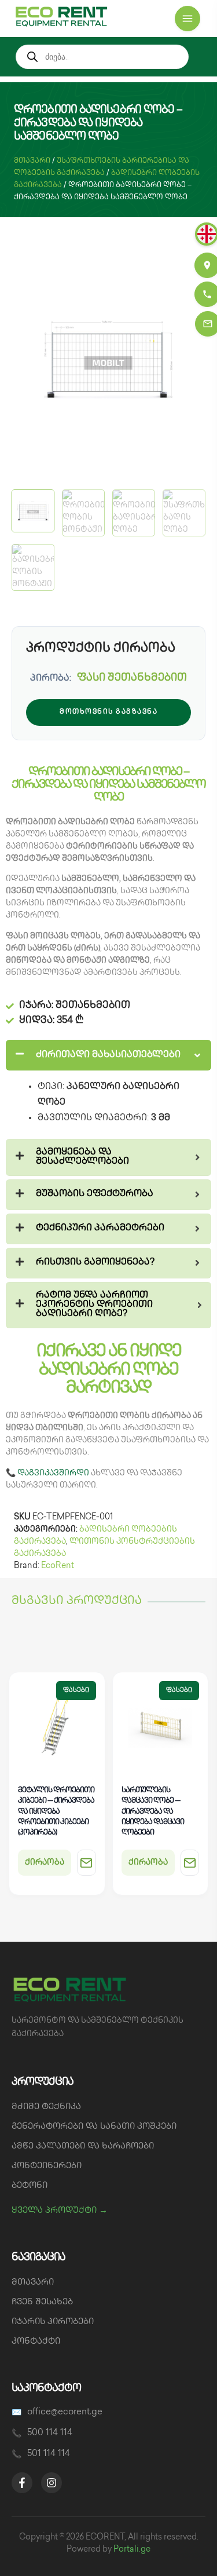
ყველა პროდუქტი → (60, 2211)
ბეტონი (30, 2186)
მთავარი (32, 161)
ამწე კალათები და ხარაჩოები (83, 2147)
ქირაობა (45, 1863)
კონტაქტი (36, 2342)
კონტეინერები (47, 2166)
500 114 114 (50, 2434)
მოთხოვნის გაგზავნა (108, 712)
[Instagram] (52, 2483)
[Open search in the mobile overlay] (102, 57)
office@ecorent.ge (65, 2413)
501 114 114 (49, 2454)
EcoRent (58, 1566)
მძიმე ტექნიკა (46, 2107)
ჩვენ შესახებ (42, 2303)
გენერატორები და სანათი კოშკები (94, 2127)
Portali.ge (132, 2550)
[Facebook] (22, 2483)
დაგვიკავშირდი (53, 1473)
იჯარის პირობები (53, 2322)
